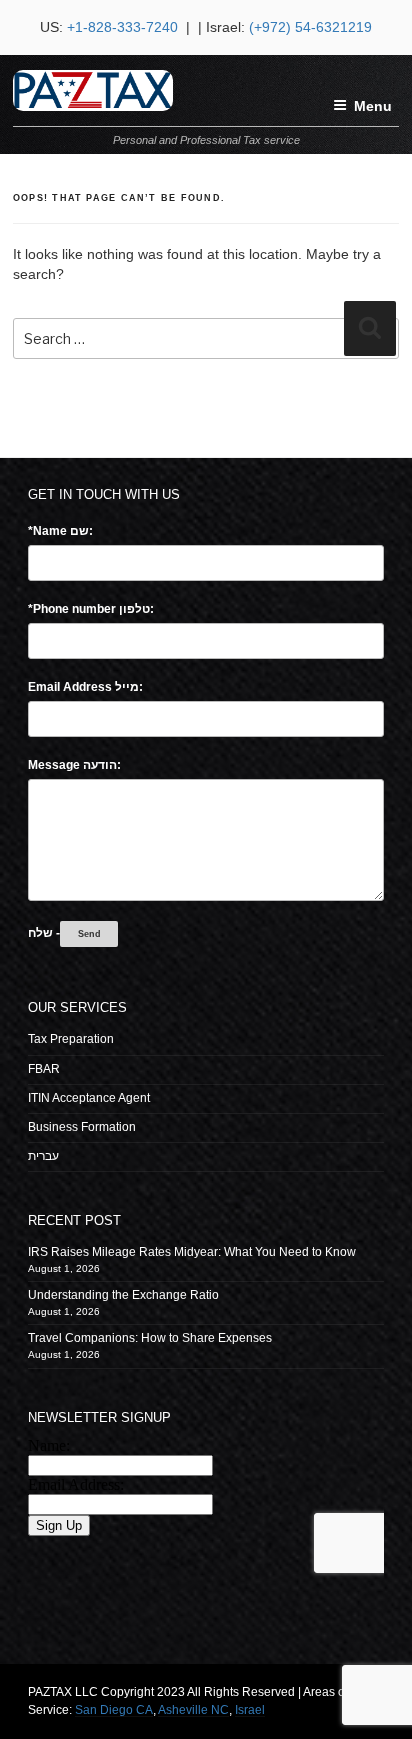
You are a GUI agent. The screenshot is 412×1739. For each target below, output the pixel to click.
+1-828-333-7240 (124, 27)
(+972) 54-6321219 (310, 27)
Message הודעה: (74, 765)
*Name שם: (60, 531)
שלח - (44, 933)
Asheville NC (193, 1710)
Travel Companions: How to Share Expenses (150, 1338)
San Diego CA (114, 1710)
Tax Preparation (71, 1039)
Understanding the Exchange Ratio (123, 1295)
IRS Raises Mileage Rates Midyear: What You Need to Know (192, 1252)
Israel (250, 1710)
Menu (373, 106)
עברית (43, 1156)
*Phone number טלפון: (91, 609)
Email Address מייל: (85, 687)
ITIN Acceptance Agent (89, 1098)
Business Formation (82, 1127)
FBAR (44, 1069)
